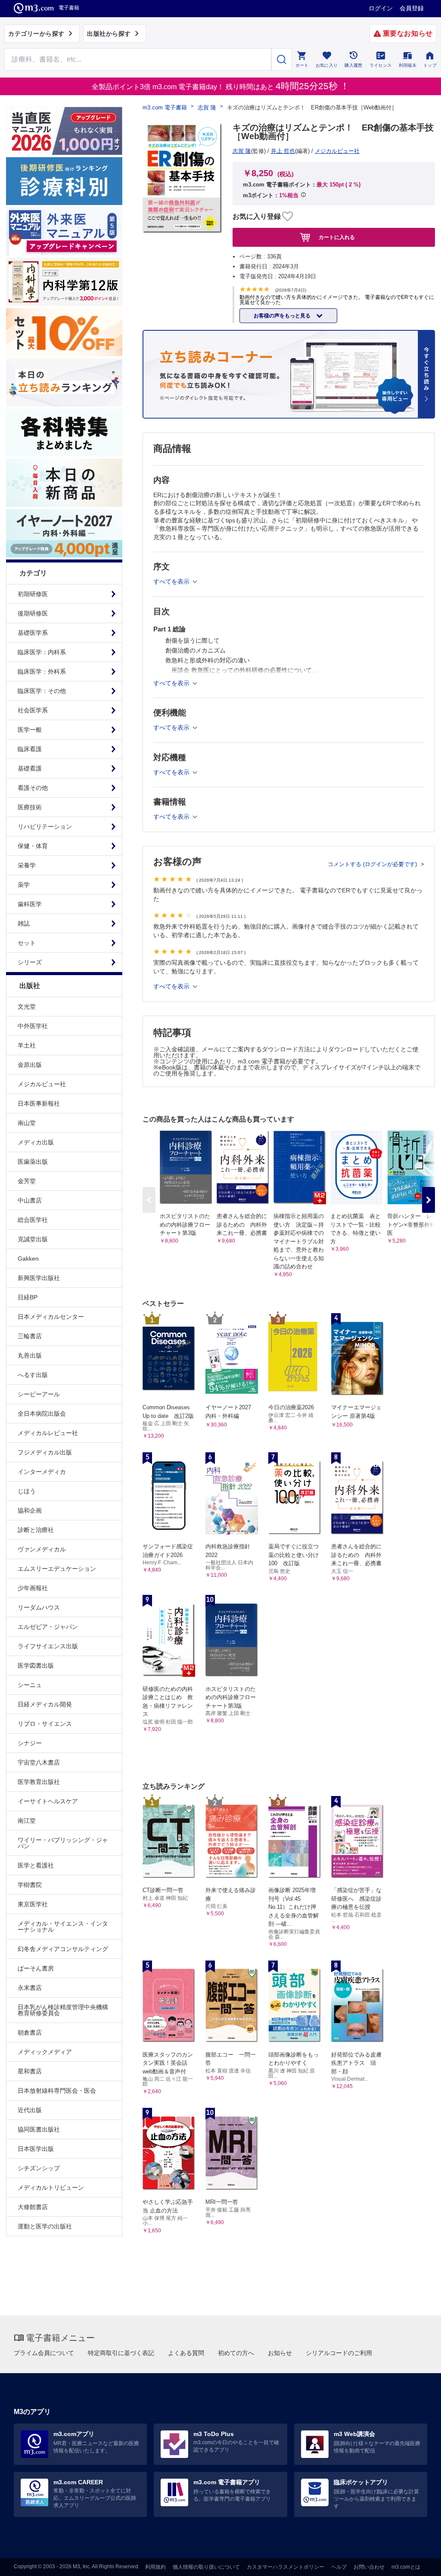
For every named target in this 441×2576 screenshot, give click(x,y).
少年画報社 (33, 1588)
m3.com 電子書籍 (165, 107)
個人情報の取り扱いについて (206, 2567)
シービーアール (39, 1394)
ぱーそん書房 (36, 1968)
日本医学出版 (36, 2149)
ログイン (381, 8)
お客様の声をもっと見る (283, 316)
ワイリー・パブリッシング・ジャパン (63, 1843)
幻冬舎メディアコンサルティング (63, 1949)
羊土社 (27, 1045)
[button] (429, 1200)
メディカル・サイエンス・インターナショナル (63, 1927)
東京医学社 (33, 1904)
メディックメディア (45, 2052)
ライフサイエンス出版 (48, 1646)
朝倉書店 (30, 2032)
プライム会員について (44, 2353)
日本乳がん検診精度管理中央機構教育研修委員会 (63, 2010)
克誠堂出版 (33, 1239)
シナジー (30, 1743)
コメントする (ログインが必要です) (373, 864)
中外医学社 (33, 1026)
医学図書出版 (36, 1666)
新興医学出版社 (39, 1278)
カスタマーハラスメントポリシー (286, 2567)
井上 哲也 (283, 151)
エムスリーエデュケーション (57, 1569)
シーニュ (30, 1685)
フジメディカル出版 (45, 1452)
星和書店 (30, 2071)
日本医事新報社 (39, 1103)
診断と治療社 (36, 1530)
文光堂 (27, 1007)
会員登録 (412, 8)
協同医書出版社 (39, 2129)
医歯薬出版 (33, 1162)
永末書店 (30, 1988)
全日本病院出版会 (42, 1414)
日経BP (28, 1297)
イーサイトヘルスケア (48, 1801)
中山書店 (30, 1200)
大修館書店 (33, 2207)
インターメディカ (42, 1472)
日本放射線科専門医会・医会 (57, 2091)
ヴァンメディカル (42, 1549)
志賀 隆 (207, 107)
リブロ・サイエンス (45, 1724)
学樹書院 (30, 1885)
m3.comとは (406, 2567)
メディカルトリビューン (51, 2188)
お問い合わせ (369, 2567)
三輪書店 (30, 1336)
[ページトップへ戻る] (417, 2562)
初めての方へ (236, 2353)
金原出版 (30, 1065)
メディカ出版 (36, 1142)
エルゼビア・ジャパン (48, 1627)
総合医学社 (33, 1220)
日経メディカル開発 (45, 1704)
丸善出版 (30, 1355)
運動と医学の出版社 (45, 2226)
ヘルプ (339, 2567)
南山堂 (27, 1123)
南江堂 (27, 1821)
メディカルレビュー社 (48, 1433)
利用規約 (155, 2567)
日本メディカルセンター (51, 1317)
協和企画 (30, 1510)
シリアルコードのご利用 (339, 2353)
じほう (27, 1491)
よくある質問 (186, 2353)
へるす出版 (33, 1375)
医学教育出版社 (39, 1782)
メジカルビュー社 (42, 1084)
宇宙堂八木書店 (39, 1762)
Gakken (28, 1258)
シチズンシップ (39, 2168)
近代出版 (30, 2110)
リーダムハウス (39, 1607)
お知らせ (280, 2353)
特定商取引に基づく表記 (121, 2353)
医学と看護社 (36, 1865)
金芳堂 (27, 1181)
